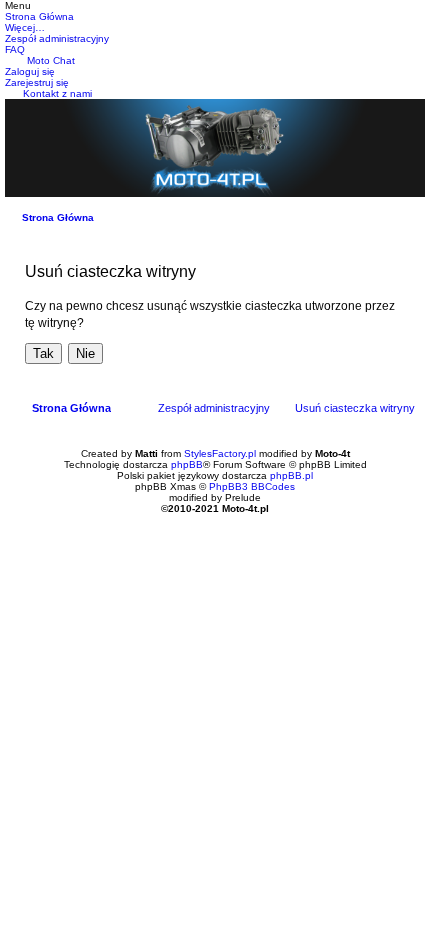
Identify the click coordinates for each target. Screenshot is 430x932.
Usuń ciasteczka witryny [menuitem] (355, 408)
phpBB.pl (291, 475)
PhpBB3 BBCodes (252, 486)
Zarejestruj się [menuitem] (37, 82)
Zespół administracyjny (57, 38)
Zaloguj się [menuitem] (30, 71)
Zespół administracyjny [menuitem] (214, 408)
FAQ (15, 49)
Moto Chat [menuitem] (51, 60)
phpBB (187, 464)
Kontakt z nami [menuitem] (57, 93)
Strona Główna (58, 217)
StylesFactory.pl (220, 453)
